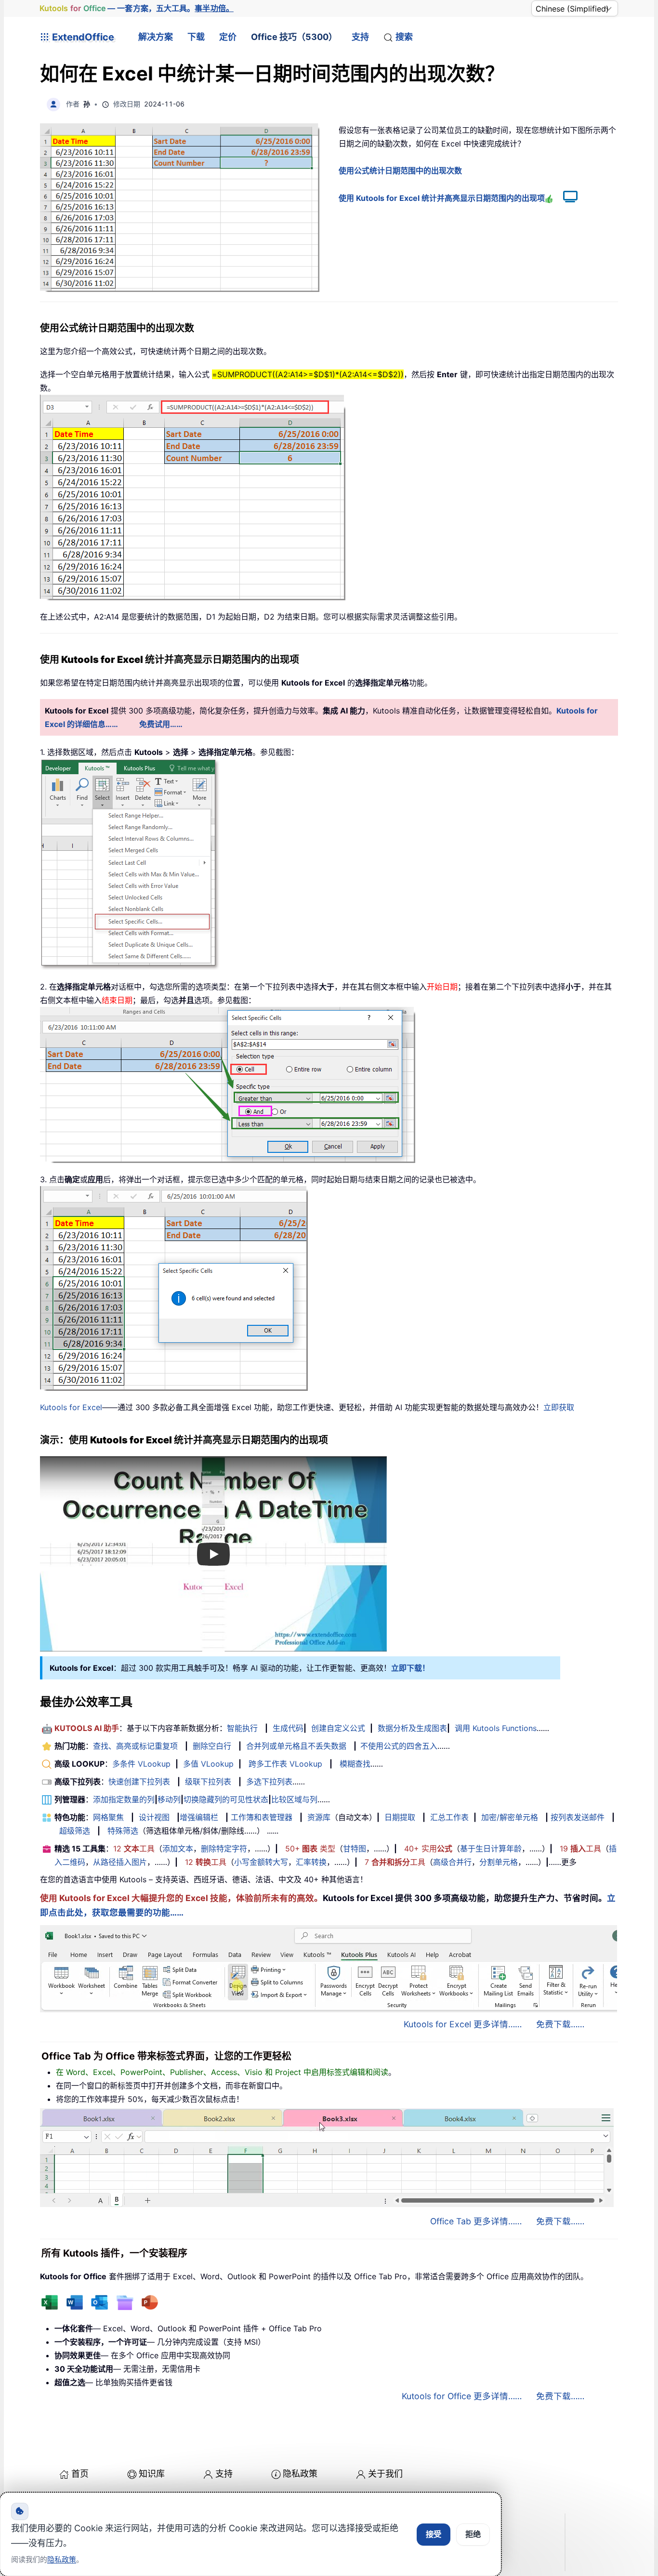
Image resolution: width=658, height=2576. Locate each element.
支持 (360, 37)
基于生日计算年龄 (491, 1849)
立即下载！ (410, 1668)
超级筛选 (75, 1831)
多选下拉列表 (269, 1782)
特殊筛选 (123, 1831)
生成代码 (288, 1728)
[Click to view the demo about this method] (566, 198)
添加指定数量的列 (124, 1799)
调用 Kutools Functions (496, 1728)
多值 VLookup (208, 1764)
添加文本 (178, 1849)
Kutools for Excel (71, 1407)
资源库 (319, 1817)
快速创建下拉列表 (139, 1782)
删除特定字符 (224, 1849)
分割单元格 (499, 1862)
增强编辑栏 (199, 1817)
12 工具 (134, 1849)
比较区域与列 (294, 1799)
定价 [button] (228, 37)
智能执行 (242, 1728)
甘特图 (355, 1849)
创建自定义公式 (338, 1728)
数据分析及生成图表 (412, 1728)
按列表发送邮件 (578, 1817)
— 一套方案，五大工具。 (137, 8)
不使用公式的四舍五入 (399, 1746)
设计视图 (154, 1817)
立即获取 (559, 1407)
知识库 (152, 2474)
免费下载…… (560, 2024)
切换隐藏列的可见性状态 (226, 1799)
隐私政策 (300, 2474)
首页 (80, 2474)
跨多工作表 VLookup (285, 1764)
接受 (434, 2534)
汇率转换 (311, 1862)
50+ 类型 (310, 1849)
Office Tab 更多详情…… (476, 2221)
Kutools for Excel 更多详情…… (463, 2024)
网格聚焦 (108, 1817)
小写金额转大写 (261, 1862)
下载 (196, 37)
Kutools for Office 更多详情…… (462, 2396)
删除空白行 (212, 1746)
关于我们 (385, 2474)
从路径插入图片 (120, 1862)
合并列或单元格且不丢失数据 (296, 1746)
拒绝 (473, 2534)
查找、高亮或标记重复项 (135, 1746)
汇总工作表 (449, 1817)
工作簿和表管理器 (262, 1817)
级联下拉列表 (208, 1782)
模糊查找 (355, 1764)
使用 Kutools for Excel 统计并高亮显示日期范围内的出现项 (442, 198)
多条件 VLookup (141, 1764)
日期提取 (400, 1817)
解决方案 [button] (156, 37)
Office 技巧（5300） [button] (294, 37)
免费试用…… (161, 724)
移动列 (169, 1799)
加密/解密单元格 (510, 1817)
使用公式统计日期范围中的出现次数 (400, 171)
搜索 (404, 37)
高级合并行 (452, 1862)
